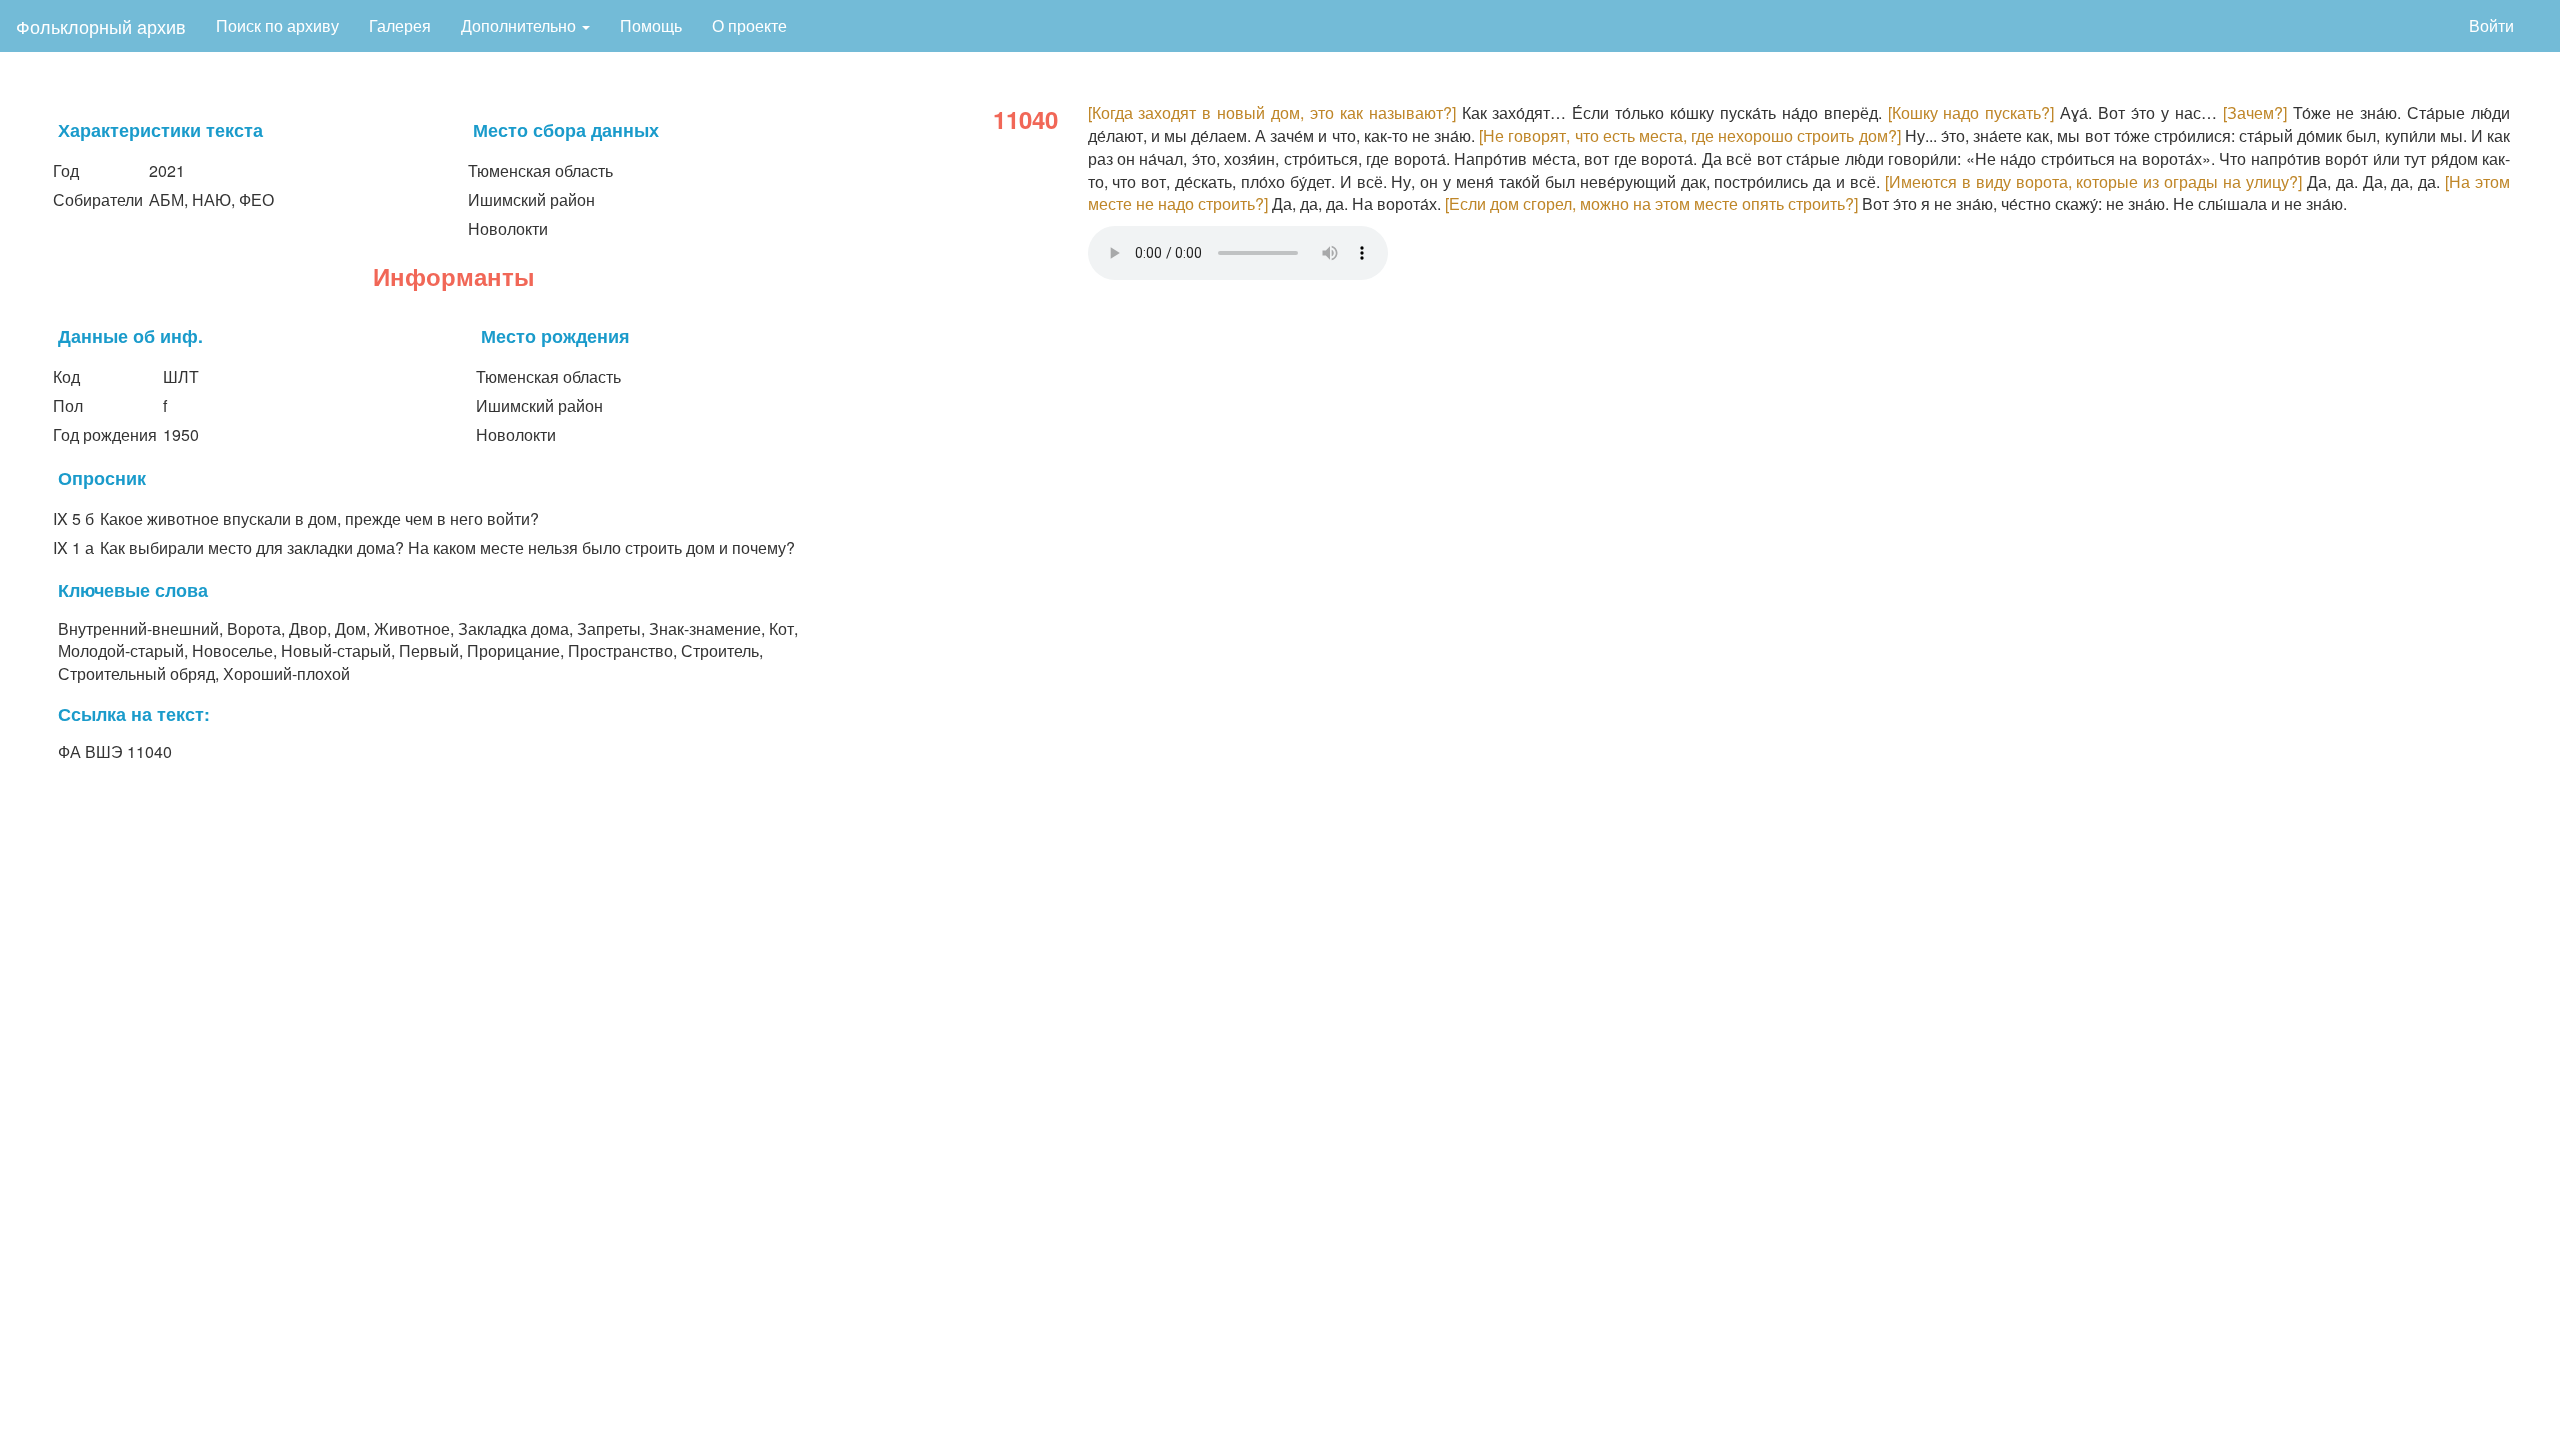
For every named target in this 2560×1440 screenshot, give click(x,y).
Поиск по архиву (277, 25)
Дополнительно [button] (520, 25)
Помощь (651, 25)
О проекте (749, 25)
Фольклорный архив (101, 26)
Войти (2491, 25)
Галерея (400, 25)
